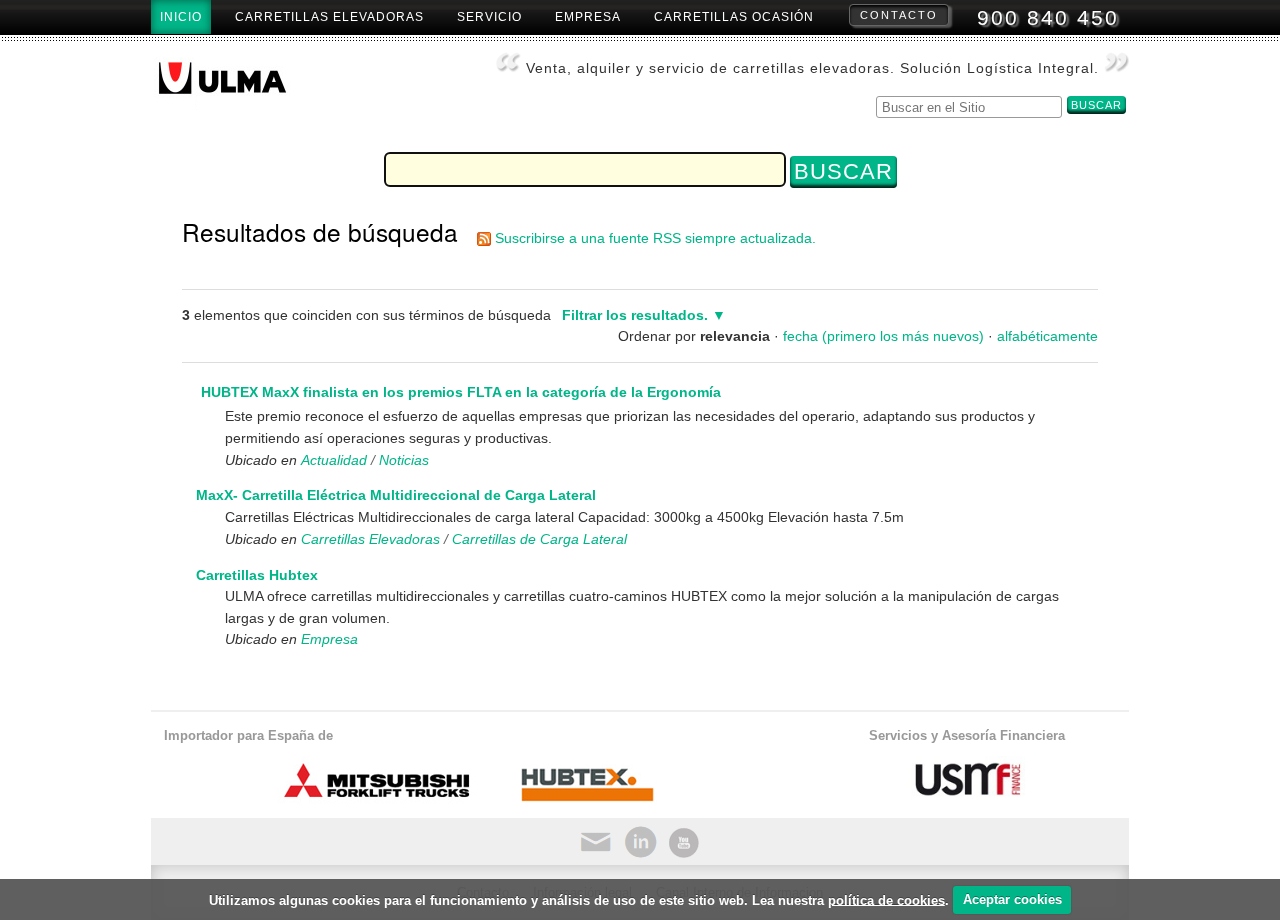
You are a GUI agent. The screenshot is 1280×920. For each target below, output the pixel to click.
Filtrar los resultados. (635, 315)
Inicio (181, 17)
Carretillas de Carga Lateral (539, 539)
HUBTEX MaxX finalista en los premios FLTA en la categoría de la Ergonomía (461, 392)
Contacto (899, 15)
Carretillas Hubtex (257, 575)
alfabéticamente (1047, 336)
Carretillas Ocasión (734, 17)
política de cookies (886, 899)
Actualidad (334, 460)
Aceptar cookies (1012, 899)
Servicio (489, 17)
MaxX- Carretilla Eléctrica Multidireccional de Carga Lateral (396, 495)
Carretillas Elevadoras (329, 17)
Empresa (588, 17)
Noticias (404, 460)
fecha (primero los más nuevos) (883, 336)
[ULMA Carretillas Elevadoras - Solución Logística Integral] (238, 84)
